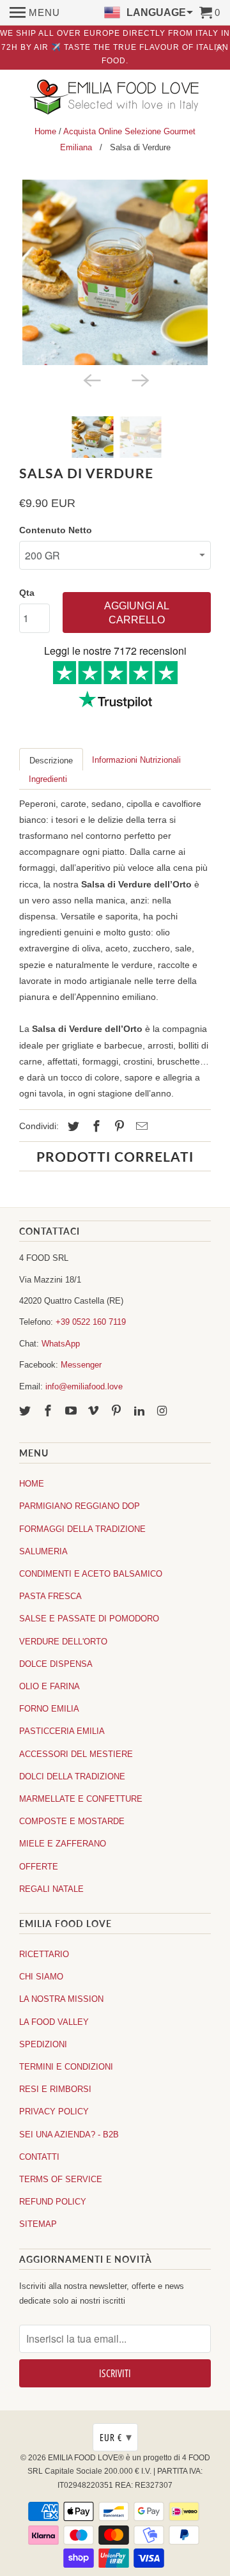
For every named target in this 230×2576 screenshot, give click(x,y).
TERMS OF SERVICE (61, 2179)
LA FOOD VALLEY (54, 2022)
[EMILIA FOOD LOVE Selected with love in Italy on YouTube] (72, 1411)
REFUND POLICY (53, 2202)
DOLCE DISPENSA (56, 1664)
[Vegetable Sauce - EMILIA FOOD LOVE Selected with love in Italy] (115, 272)
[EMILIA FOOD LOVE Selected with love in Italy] (115, 98)
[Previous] (91, 379)
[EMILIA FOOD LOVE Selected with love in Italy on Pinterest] (118, 1411)
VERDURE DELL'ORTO (63, 1642)
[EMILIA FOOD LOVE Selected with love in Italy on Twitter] (26, 1411)
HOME (32, 1484)
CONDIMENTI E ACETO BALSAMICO (91, 1574)
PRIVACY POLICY (54, 2112)
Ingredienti (48, 779)
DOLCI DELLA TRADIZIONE (72, 1776)
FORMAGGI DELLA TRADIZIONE (82, 1529)
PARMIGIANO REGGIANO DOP (80, 1506)
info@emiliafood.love (84, 1386)
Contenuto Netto (56, 530)
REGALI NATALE (51, 1889)
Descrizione (51, 761)
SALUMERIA (43, 1551)
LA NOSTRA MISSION (61, 1999)
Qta (27, 593)
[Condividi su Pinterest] (118, 1127)
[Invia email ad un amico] (140, 1127)
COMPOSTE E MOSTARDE (72, 1821)
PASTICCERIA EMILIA (62, 1731)
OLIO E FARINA (50, 1686)
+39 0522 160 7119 (91, 1322)
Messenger (81, 1365)
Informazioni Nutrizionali (136, 760)
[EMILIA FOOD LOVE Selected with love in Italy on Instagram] (164, 1411)
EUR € (116, 2437)
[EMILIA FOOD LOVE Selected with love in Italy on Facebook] (49, 1411)
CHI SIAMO (41, 1977)
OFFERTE (39, 1867)
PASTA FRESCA (50, 1596)
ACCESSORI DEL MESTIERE (76, 1754)
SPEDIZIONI (43, 2044)
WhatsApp (61, 1344)
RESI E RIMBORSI (55, 2089)
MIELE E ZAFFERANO (63, 1844)
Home (45, 131)
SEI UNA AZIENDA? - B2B (69, 2135)
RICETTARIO (44, 1954)
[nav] (35, 13)
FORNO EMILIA (49, 1709)
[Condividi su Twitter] (72, 1127)
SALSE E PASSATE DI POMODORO (89, 1619)
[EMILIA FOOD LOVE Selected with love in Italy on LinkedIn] (141, 1411)
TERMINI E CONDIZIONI (66, 2067)
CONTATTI (39, 2157)
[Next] (139, 379)
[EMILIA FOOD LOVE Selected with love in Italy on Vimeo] (95, 1411)
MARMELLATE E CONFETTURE (81, 1799)
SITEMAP (38, 2224)
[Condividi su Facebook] (95, 1127)
